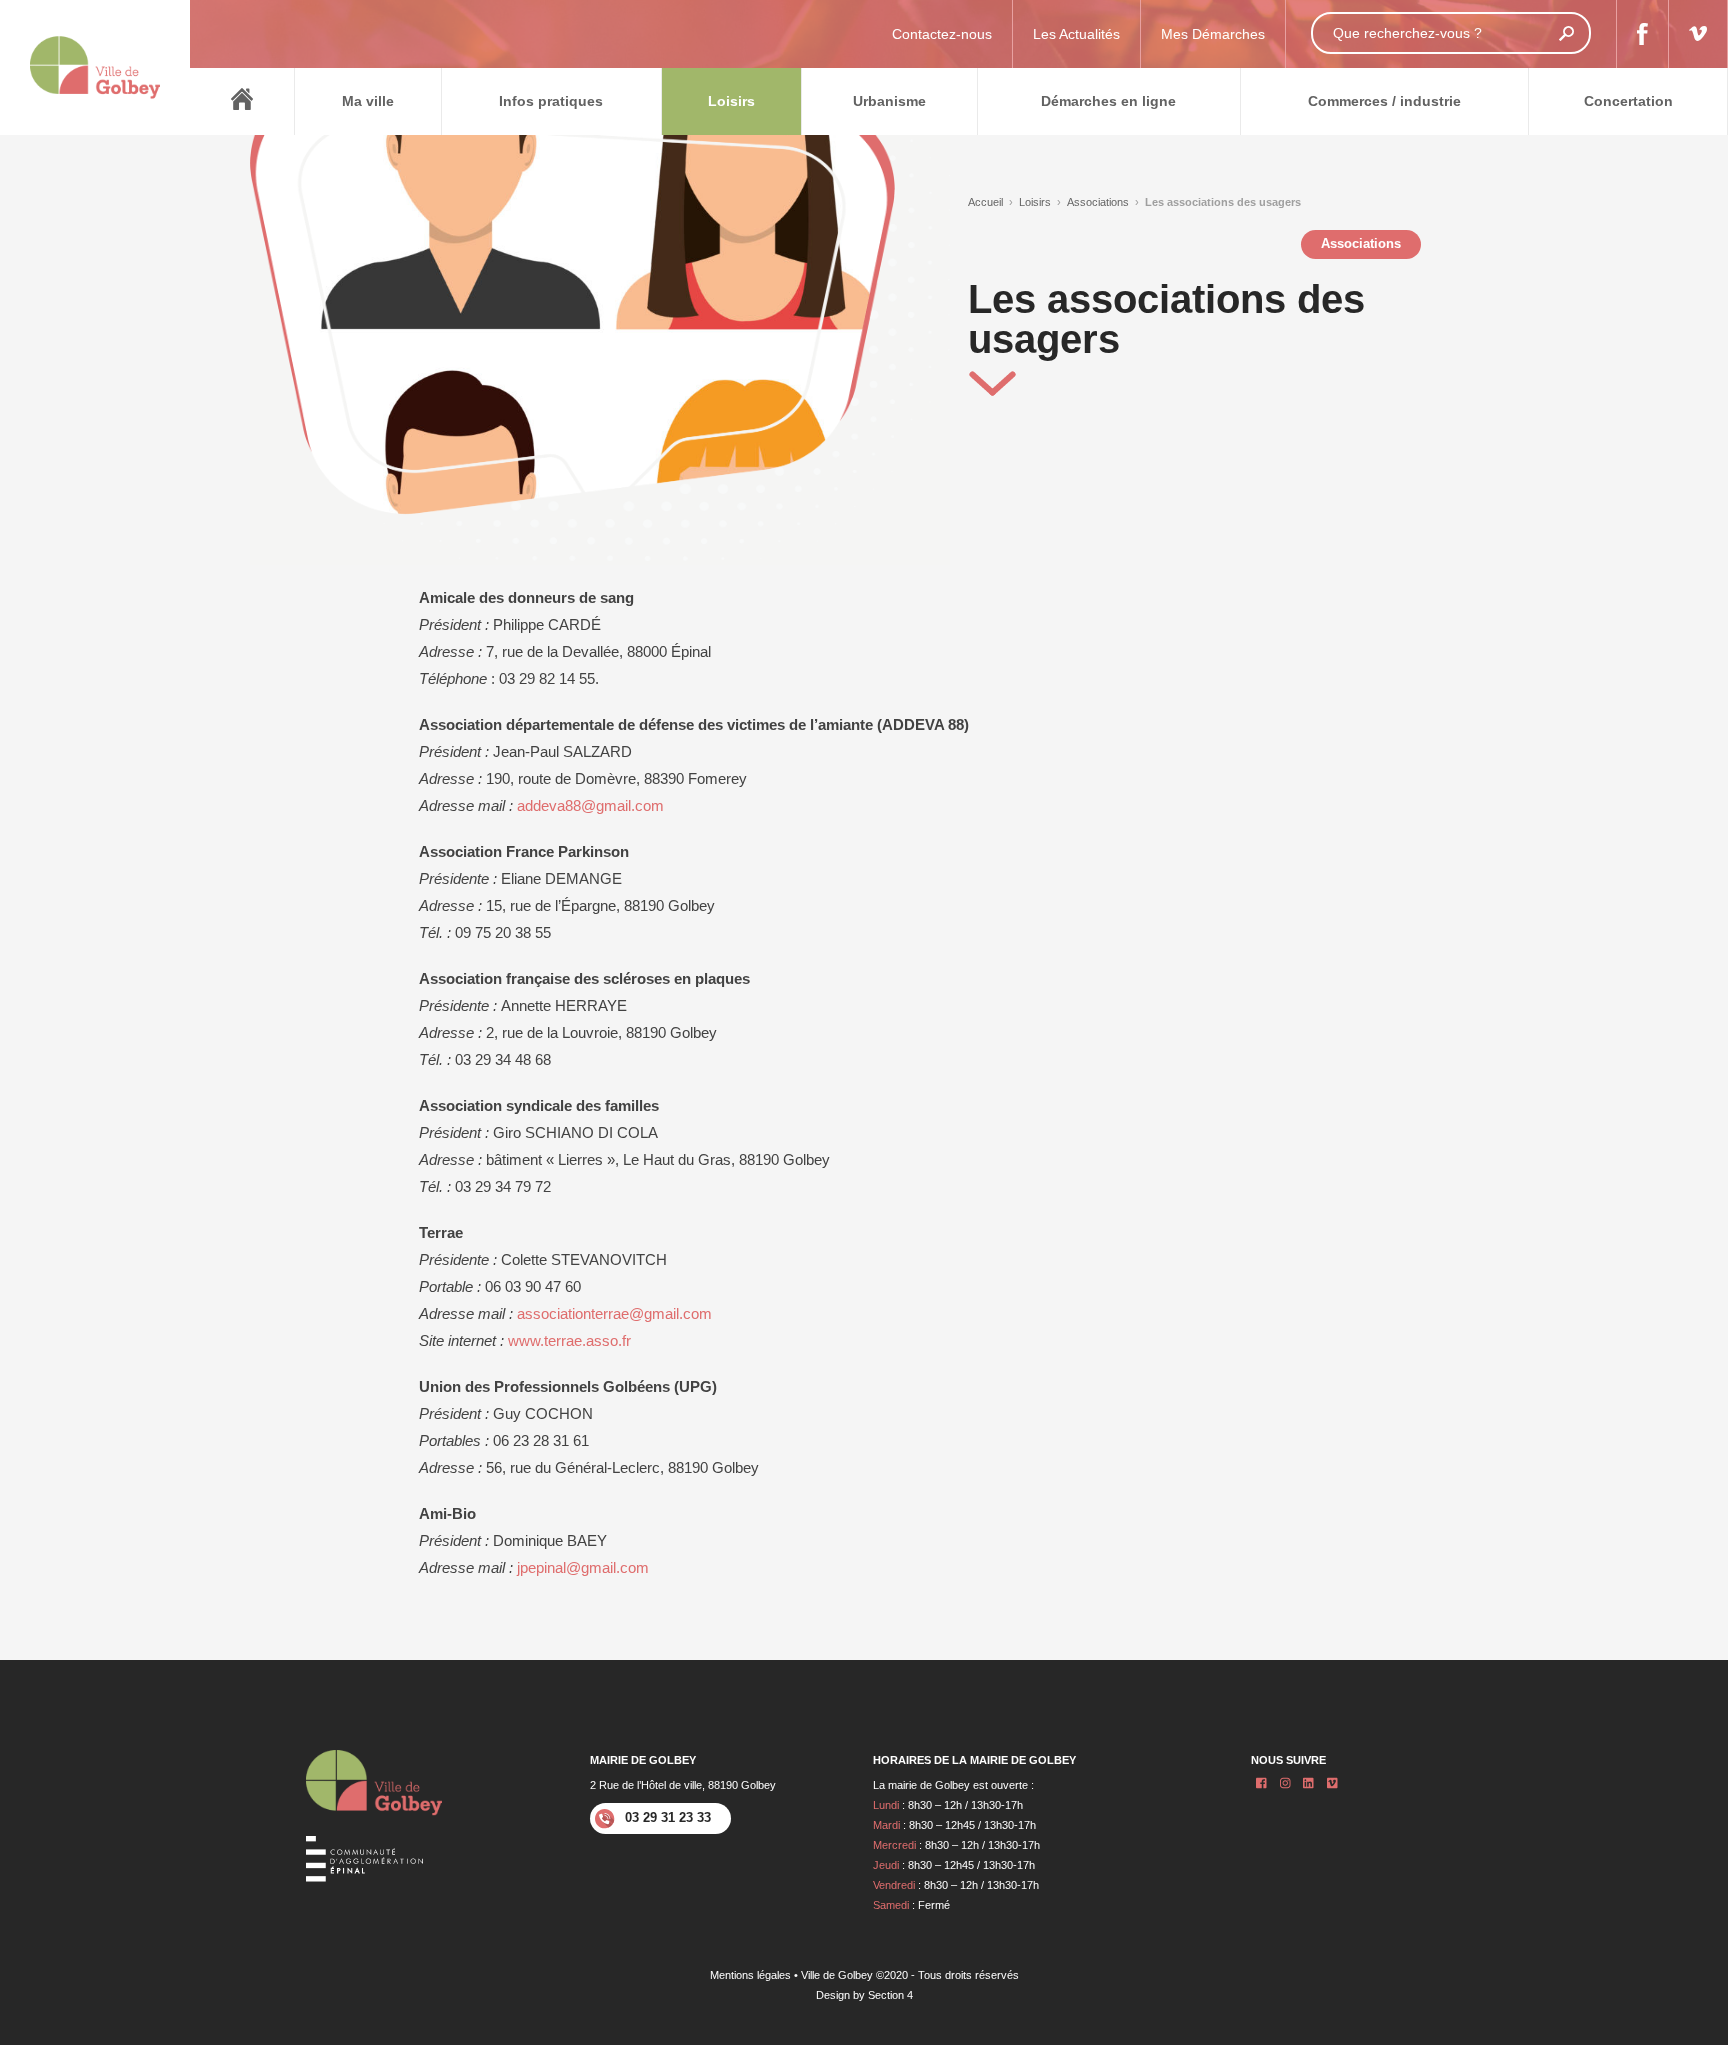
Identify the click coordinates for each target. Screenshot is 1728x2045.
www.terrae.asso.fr (569, 1340)
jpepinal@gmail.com (583, 1567)
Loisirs (1035, 202)
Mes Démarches (1213, 34)
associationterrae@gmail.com (614, 1313)
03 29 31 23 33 (668, 1817)
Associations (1098, 202)
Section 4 (890, 1995)
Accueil (985, 202)
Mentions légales (750, 1975)
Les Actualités (1076, 34)
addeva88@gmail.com (590, 805)
